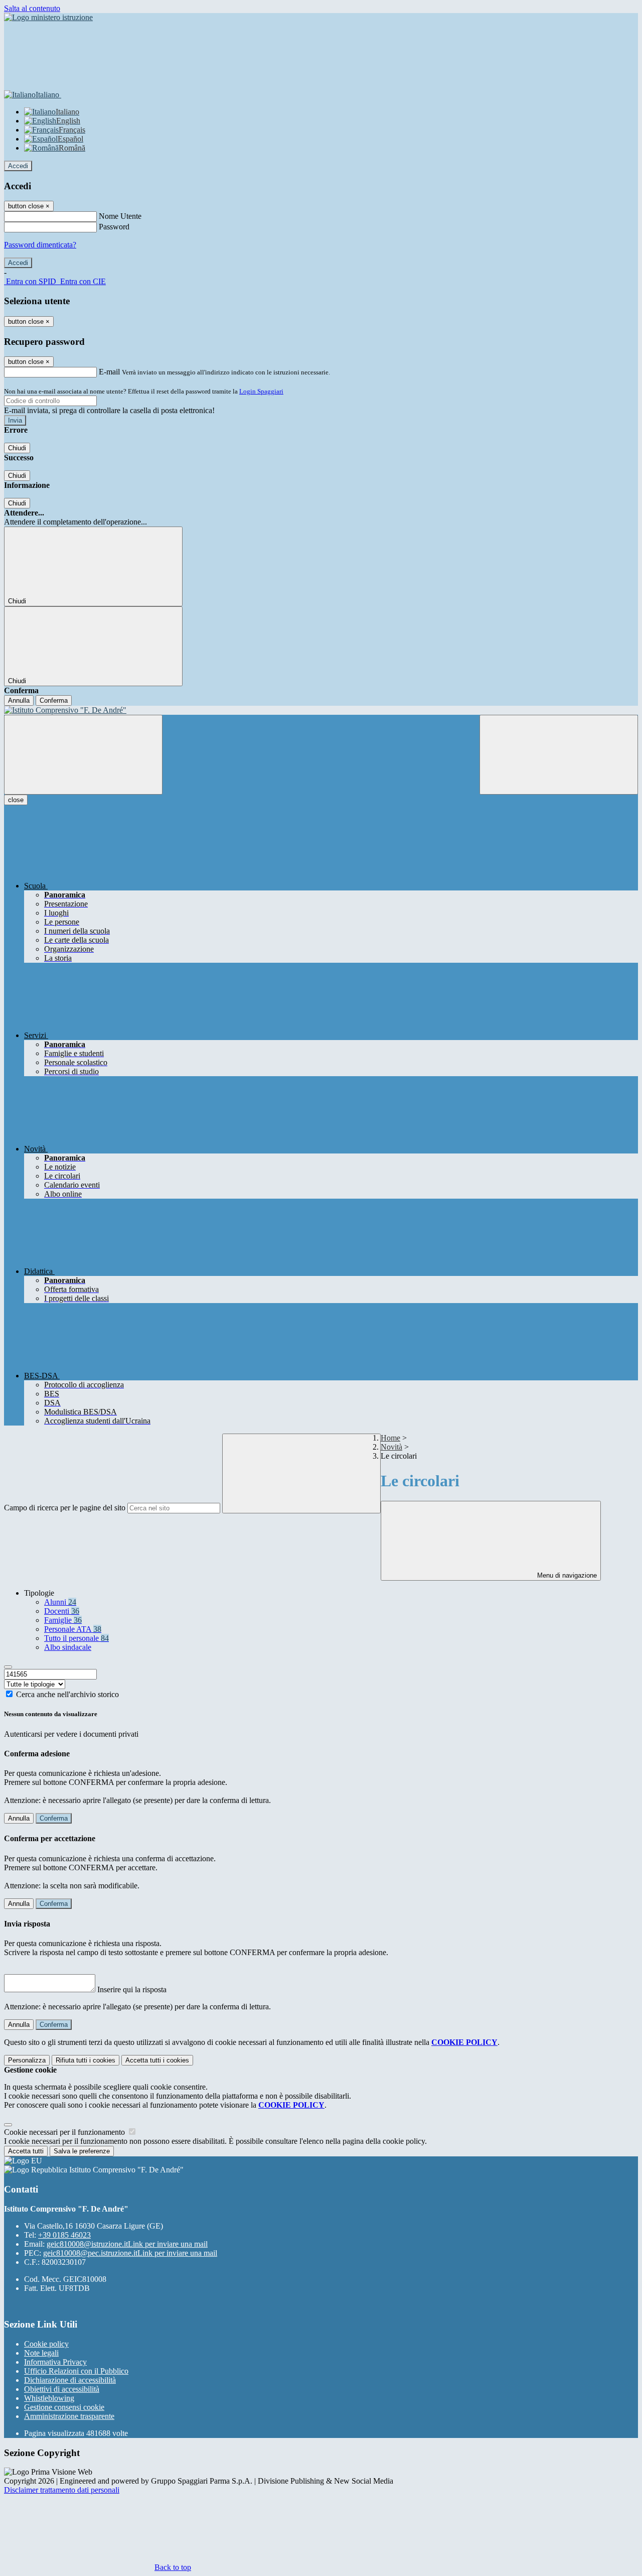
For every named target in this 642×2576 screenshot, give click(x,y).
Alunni (60, 1602)
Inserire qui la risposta (132, 1989)
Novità (391, 1447)
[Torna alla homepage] (321, 710)
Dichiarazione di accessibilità (70, 2380)
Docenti (62, 1611)
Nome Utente (120, 216)
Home (390, 1438)
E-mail (109, 372)
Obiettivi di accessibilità (62, 2389)
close (16, 800)
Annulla (19, 700)
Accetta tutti (157, 2060)
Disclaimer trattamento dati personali (62, 2490)
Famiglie (63, 1620)
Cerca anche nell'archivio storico (67, 1694)
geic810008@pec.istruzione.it (130, 2253)
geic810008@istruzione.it (127, 2244)
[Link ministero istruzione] (48, 17)
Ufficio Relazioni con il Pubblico (76, 2371)
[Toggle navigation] (83, 755)
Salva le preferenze (82, 2151)
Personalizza (27, 2060)
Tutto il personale (76, 1638)
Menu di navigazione (566, 1575)
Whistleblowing (49, 2398)
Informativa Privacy (55, 2362)
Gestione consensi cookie (64, 2407)
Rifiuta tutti (86, 2060)
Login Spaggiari (261, 391)
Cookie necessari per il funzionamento (65, 2132)
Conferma (54, 700)
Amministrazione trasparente (69, 2416)
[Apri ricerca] (559, 755)
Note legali (41, 2353)
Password (114, 227)
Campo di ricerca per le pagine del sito (65, 1508)
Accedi (18, 166)
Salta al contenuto (32, 8)
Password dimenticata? (40, 245)
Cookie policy (46, 2344)
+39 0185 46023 (64, 2235)
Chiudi (17, 448)
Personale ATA (73, 1629)
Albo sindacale (68, 1647)
